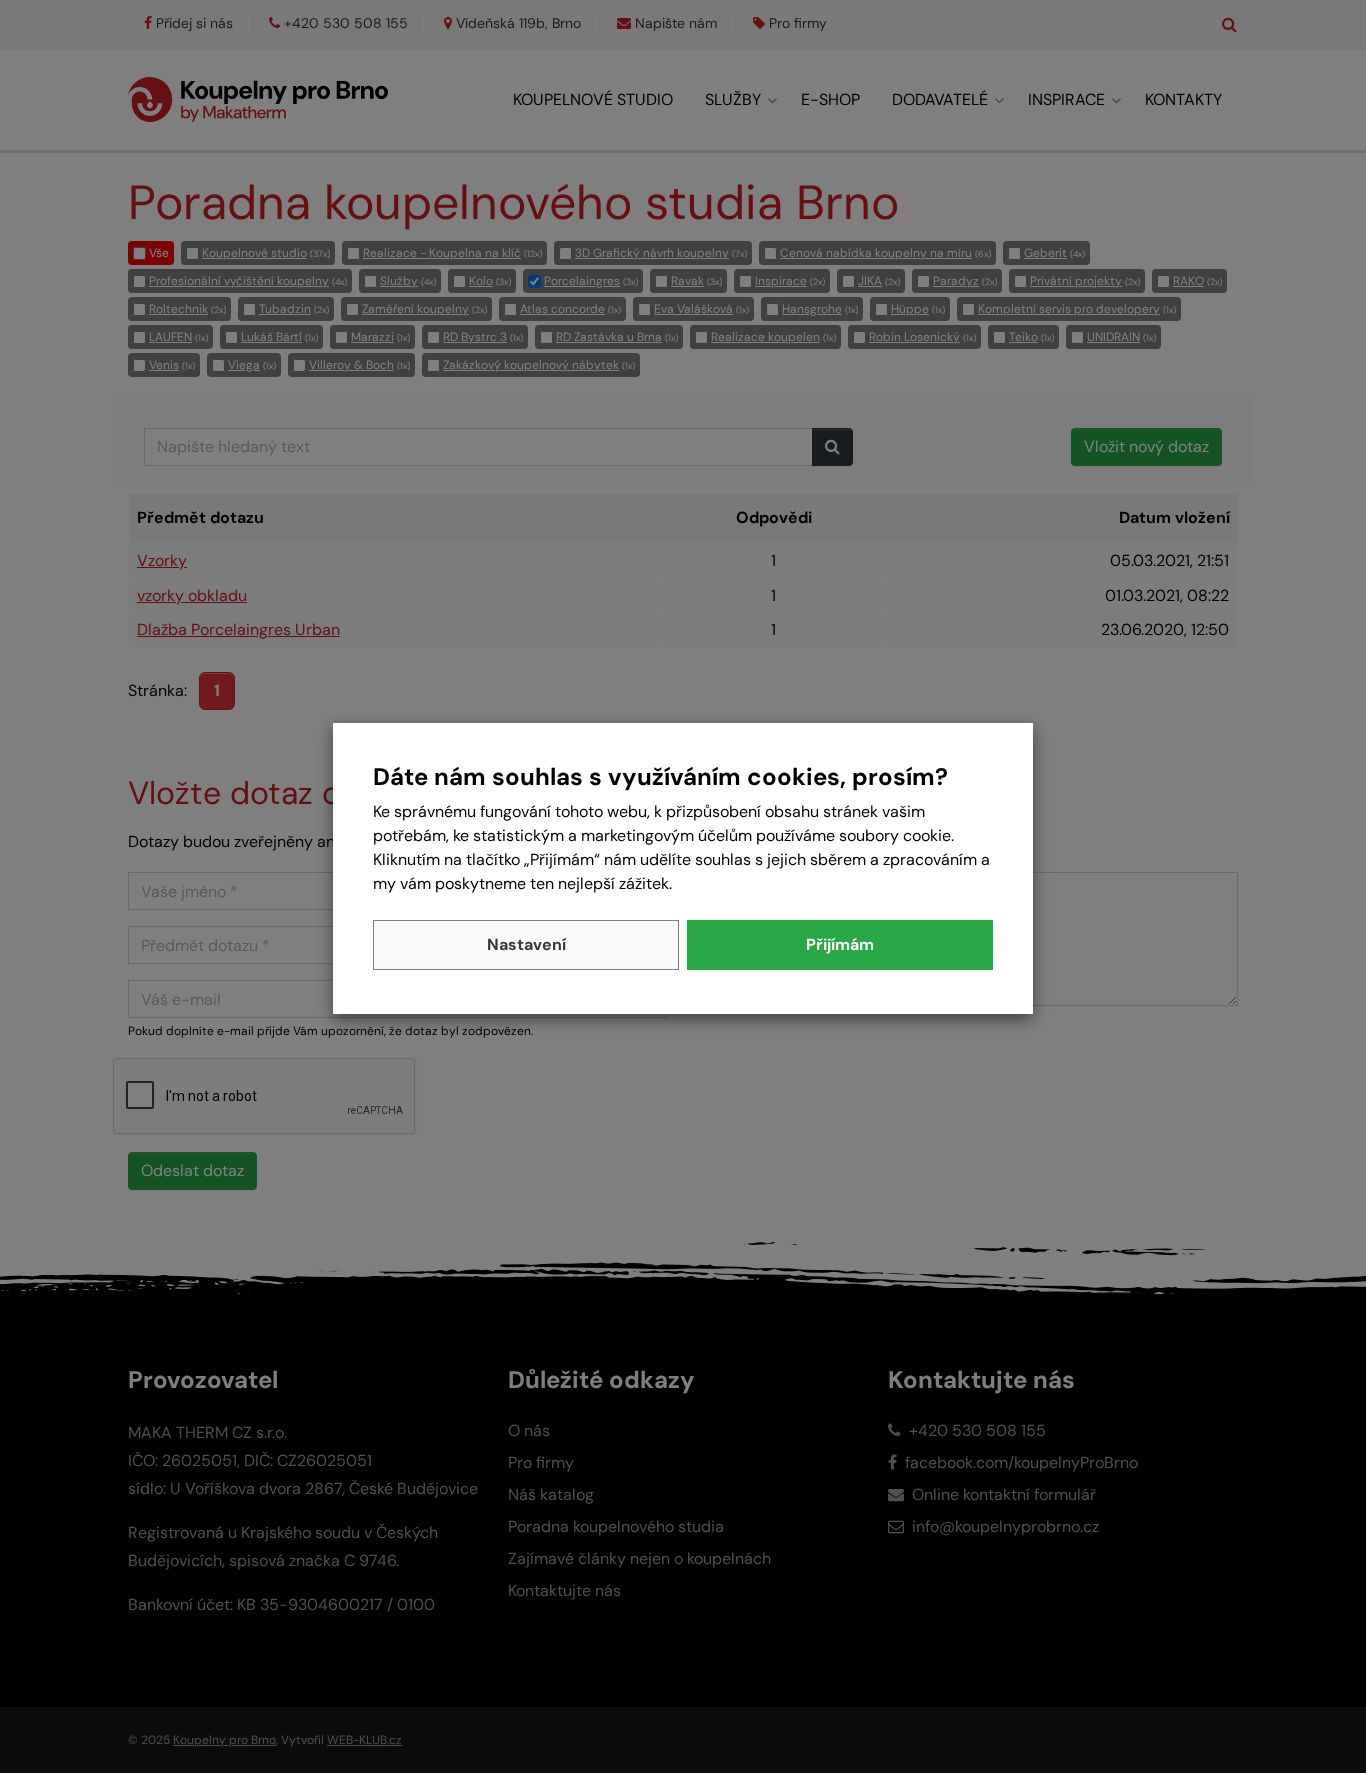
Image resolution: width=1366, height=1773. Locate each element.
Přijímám (840, 944)
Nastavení (526, 944)
